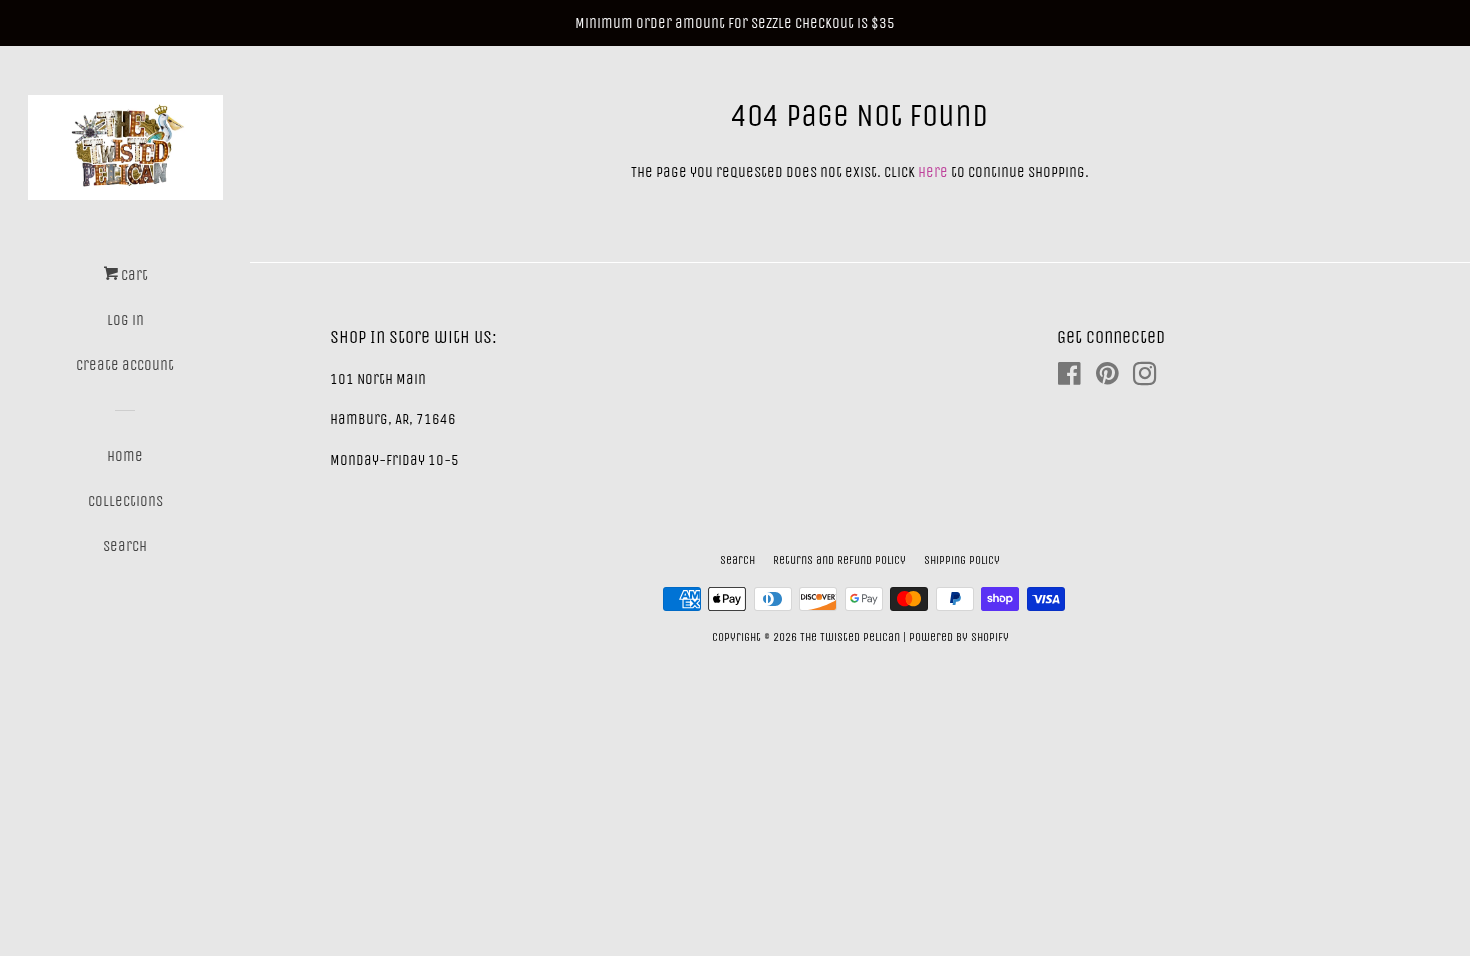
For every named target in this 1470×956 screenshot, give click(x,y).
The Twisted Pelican (851, 637)
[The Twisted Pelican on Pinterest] (1107, 378)
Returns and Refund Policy (839, 560)
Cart (133, 275)
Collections (125, 501)
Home (125, 456)
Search (125, 546)
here (933, 172)
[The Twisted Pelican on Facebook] (1069, 378)
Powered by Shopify (959, 637)
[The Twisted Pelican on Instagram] (1145, 378)
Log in (125, 320)
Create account (125, 365)
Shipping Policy (962, 560)
